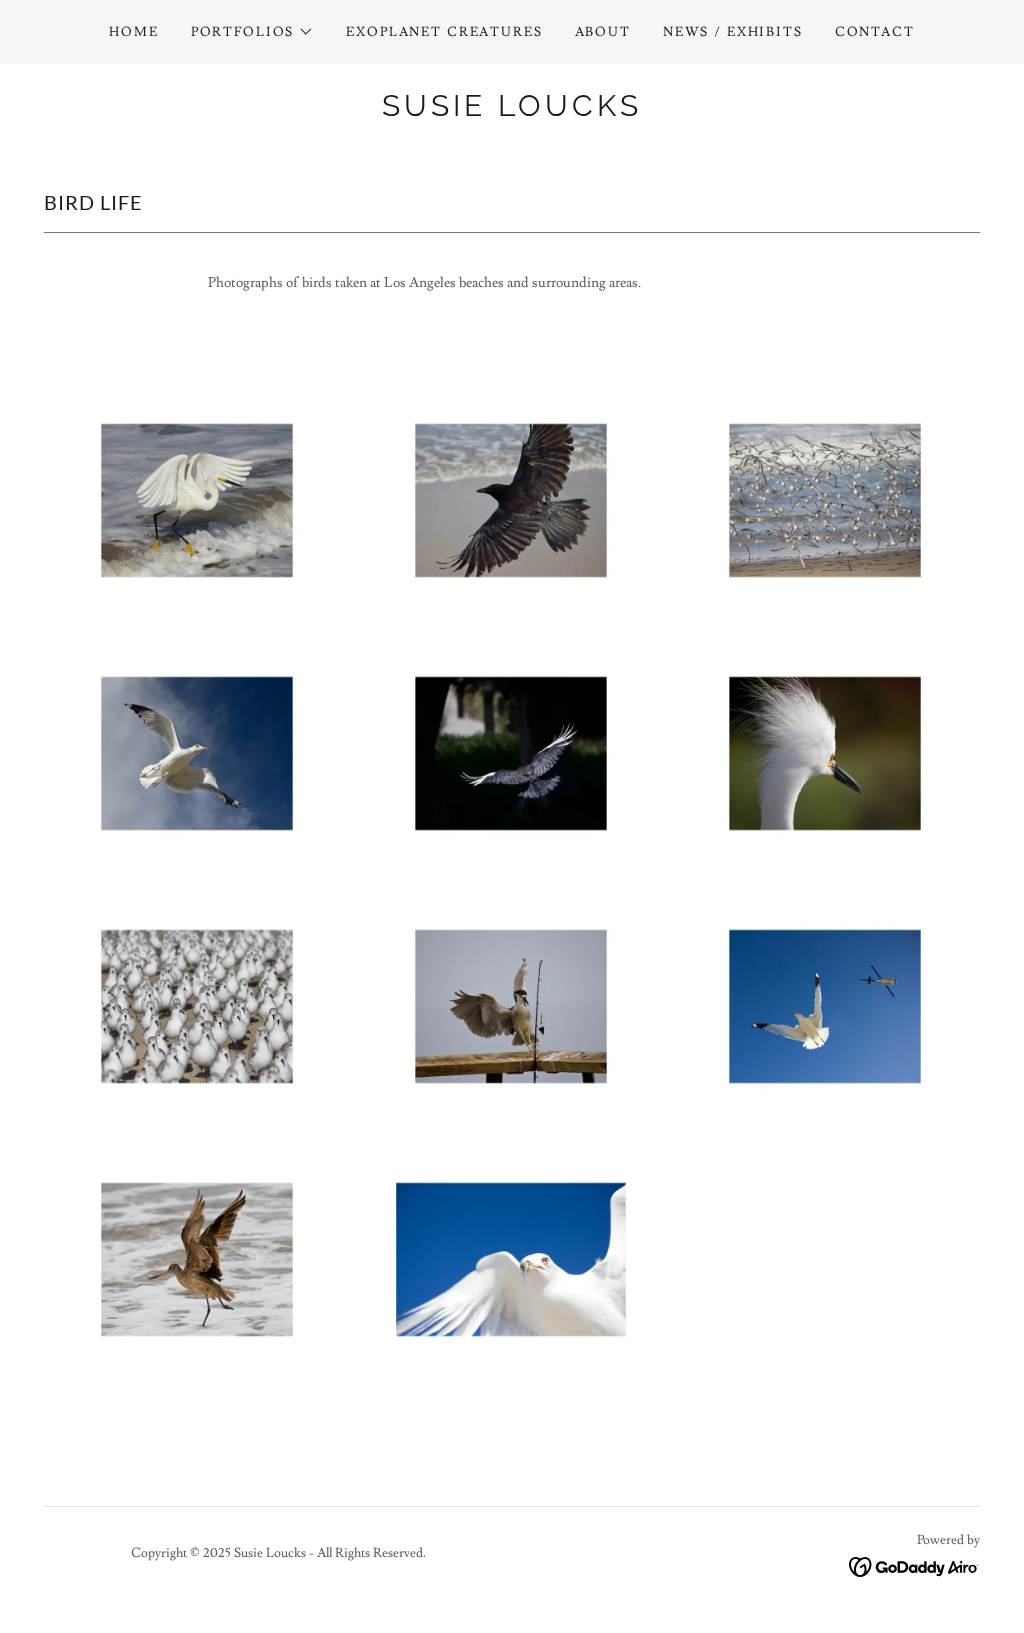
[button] (253, 32)
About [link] (603, 32)
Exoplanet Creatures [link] (444, 32)
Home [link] (133, 32)
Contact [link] (875, 32)
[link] (512, 112)
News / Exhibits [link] (733, 32)
